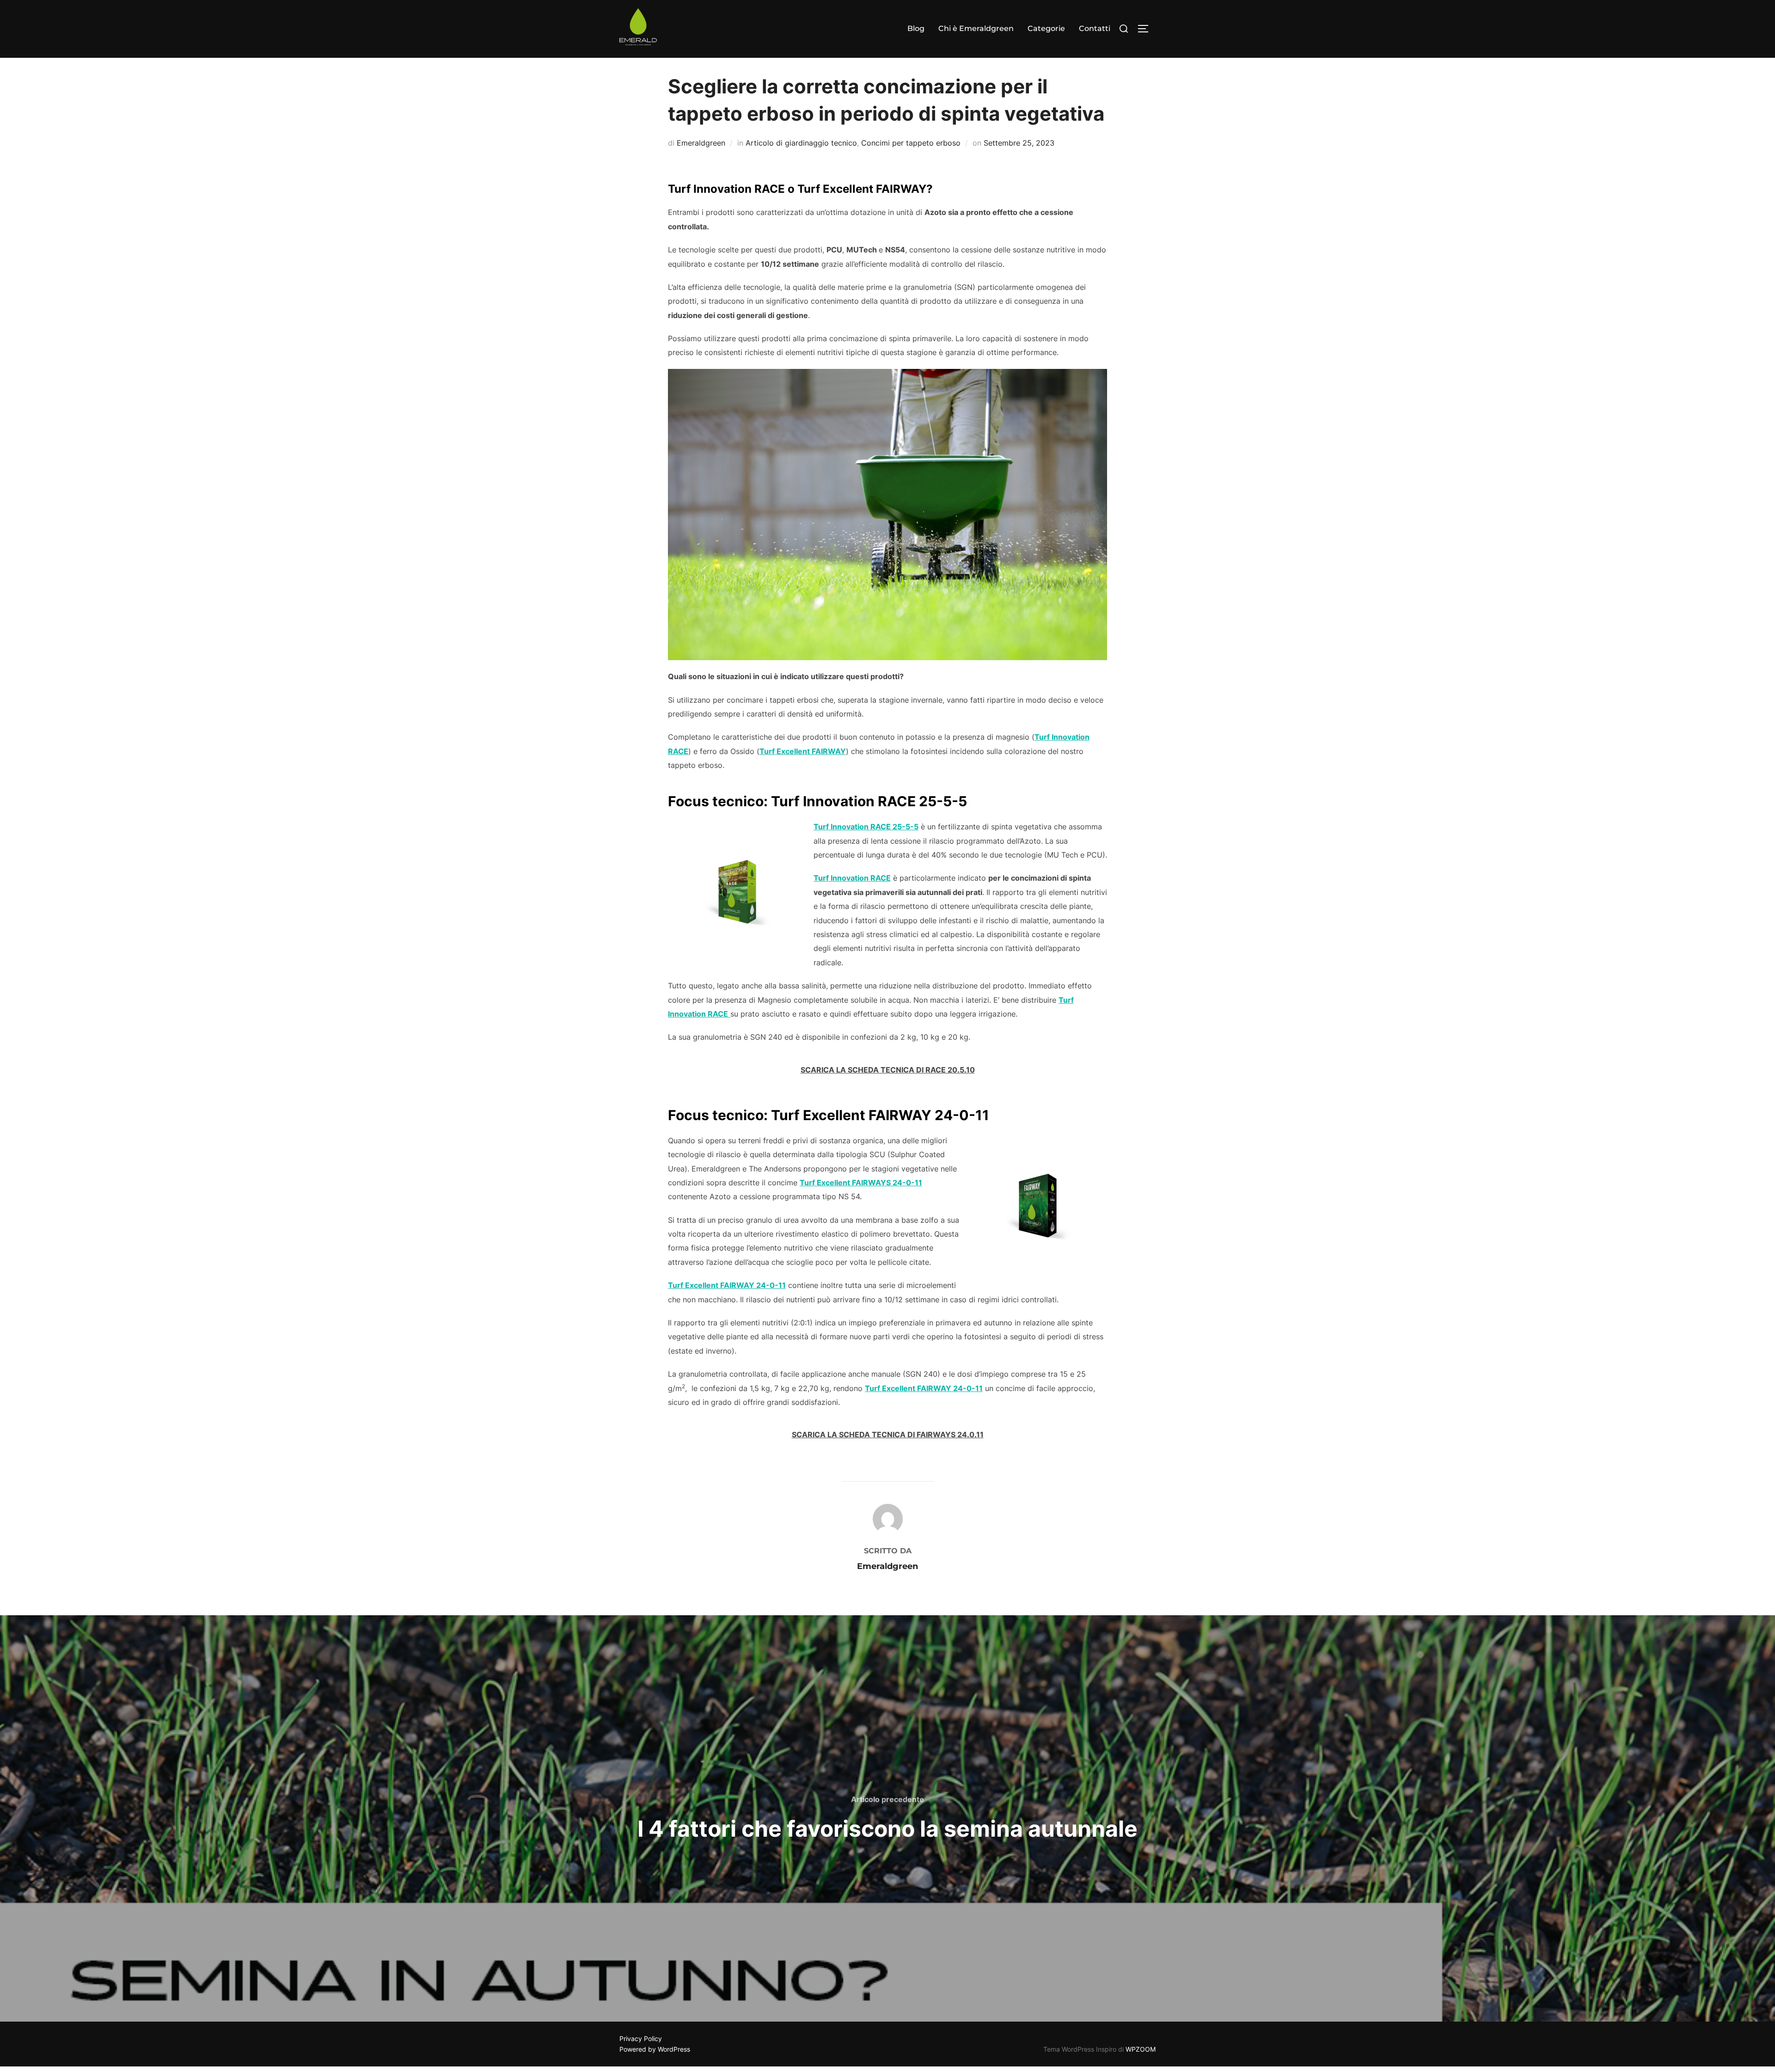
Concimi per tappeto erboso (911, 143)
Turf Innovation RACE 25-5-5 (866, 827)
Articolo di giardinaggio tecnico (801, 143)
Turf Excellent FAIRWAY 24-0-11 (727, 1285)
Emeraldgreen (701, 143)
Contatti (1095, 28)
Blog (916, 28)
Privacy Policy (641, 2038)
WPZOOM (1141, 2049)
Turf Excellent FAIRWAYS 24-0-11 (861, 1183)
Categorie (1046, 28)
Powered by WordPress (655, 2049)
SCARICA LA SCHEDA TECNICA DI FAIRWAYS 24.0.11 (888, 1434)
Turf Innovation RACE (852, 878)
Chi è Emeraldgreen (976, 28)
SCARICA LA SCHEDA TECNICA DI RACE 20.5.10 (888, 1070)
